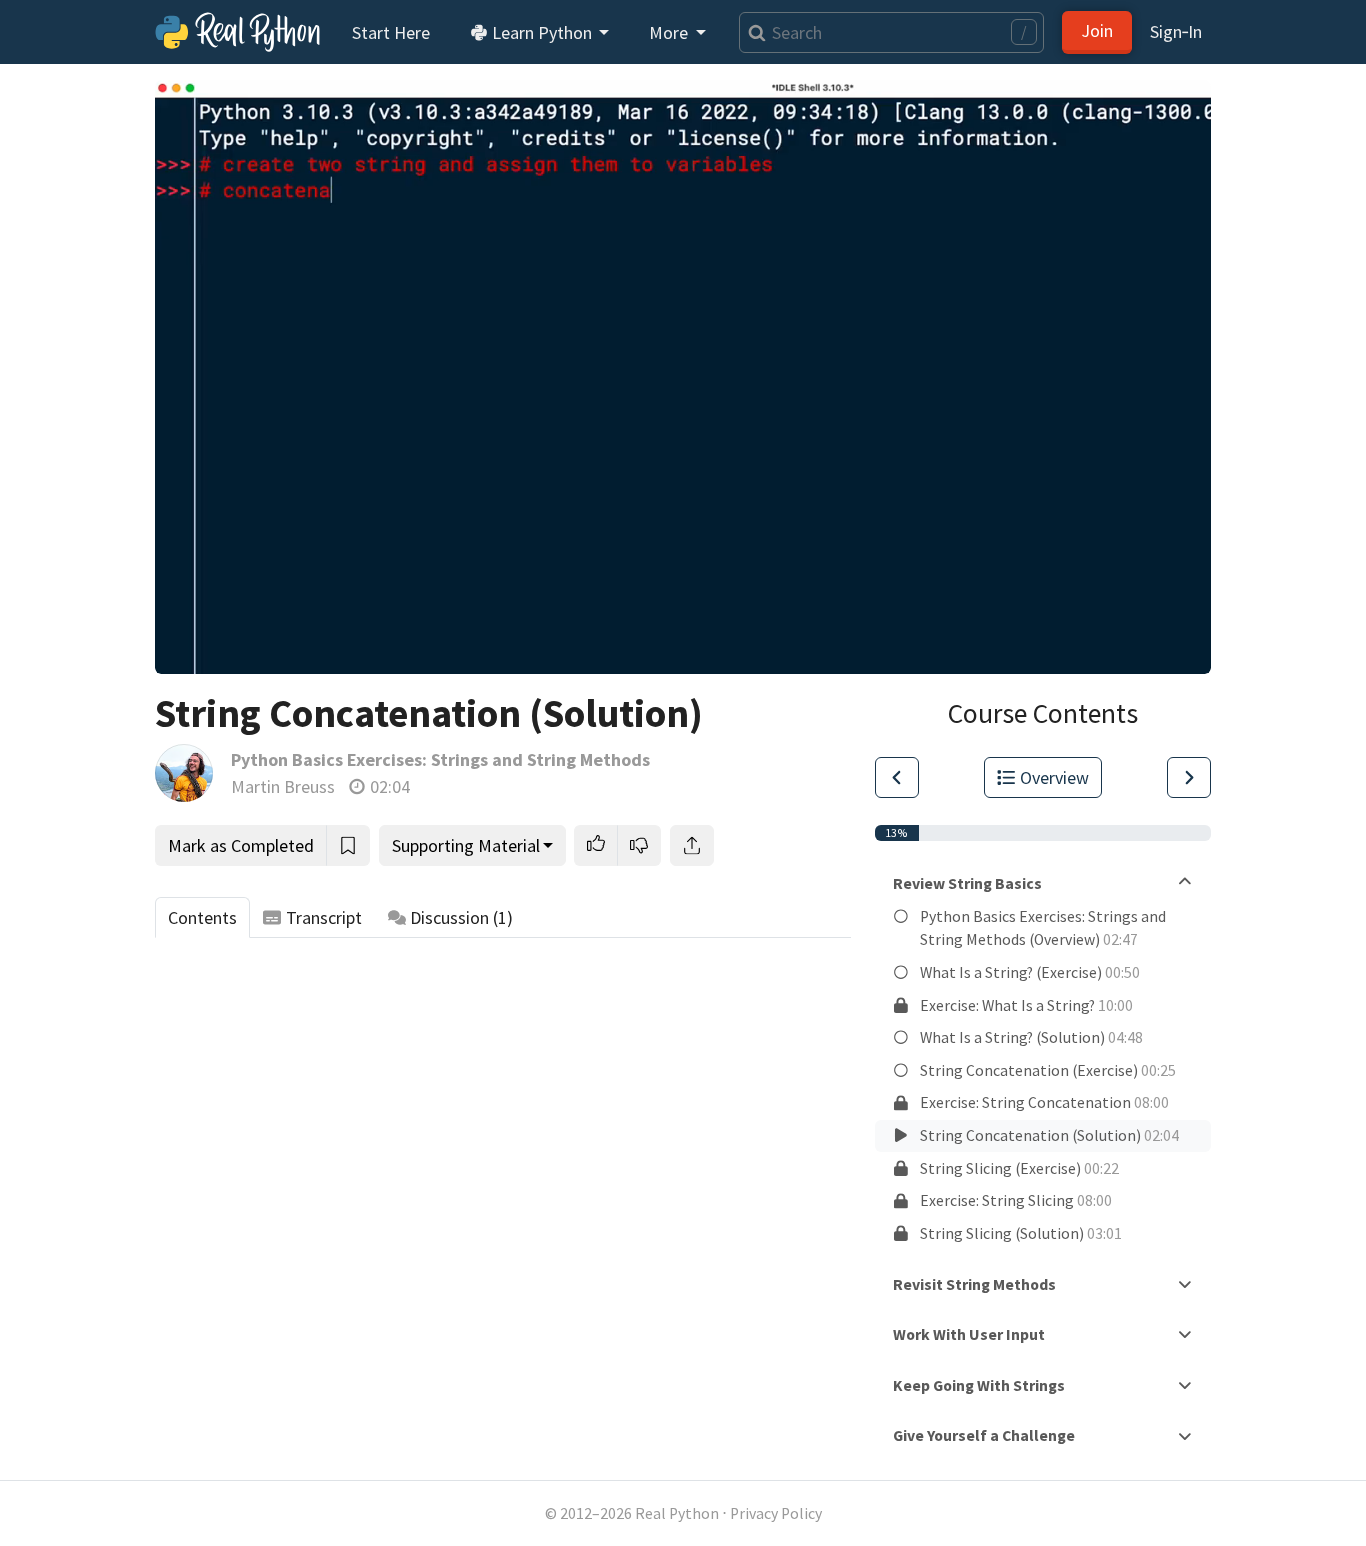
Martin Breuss (283, 786)
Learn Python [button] (542, 32)
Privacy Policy (776, 1513)
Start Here (391, 32)
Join (1097, 30)
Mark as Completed (241, 845)
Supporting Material (466, 845)
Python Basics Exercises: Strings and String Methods (440, 759)
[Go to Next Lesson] (1189, 777)
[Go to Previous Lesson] (897, 777)
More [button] (670, 32)
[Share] (692, 845)
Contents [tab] (202, 917)
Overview (1054, 777)
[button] (596, 845)
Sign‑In (1176, 31)
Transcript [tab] (324, 917)
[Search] (752, 32)
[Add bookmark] (348, 845)
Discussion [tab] (461, 917)
